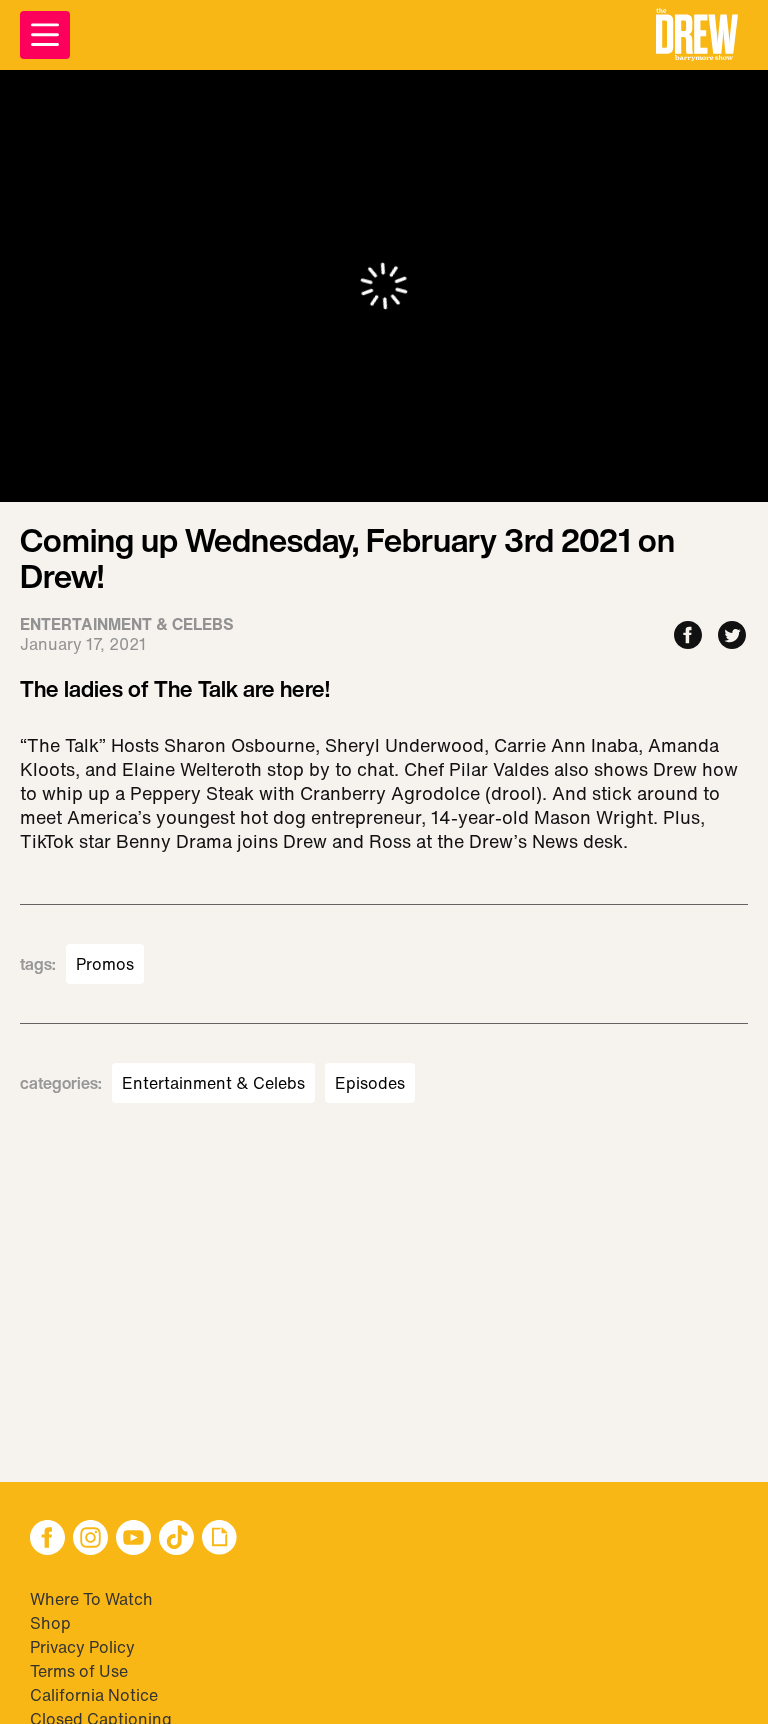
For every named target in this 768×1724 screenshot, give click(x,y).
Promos (105, 964)
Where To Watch (91, 1599)
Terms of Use (79, 1671)
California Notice (94, 1695)
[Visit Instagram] (90, 1539)
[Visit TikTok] (176, 1539)
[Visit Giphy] (219, 1539)
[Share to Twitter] (732, 636)
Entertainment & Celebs (213, 1083)
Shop (50, 1623)
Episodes (370, 1083)
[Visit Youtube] (133, 1539)
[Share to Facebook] (688, 636)
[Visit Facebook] (47, 1539)
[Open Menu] (45, 35)
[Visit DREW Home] (697, 35)
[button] (697, 35)
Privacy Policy (82, 1647)
